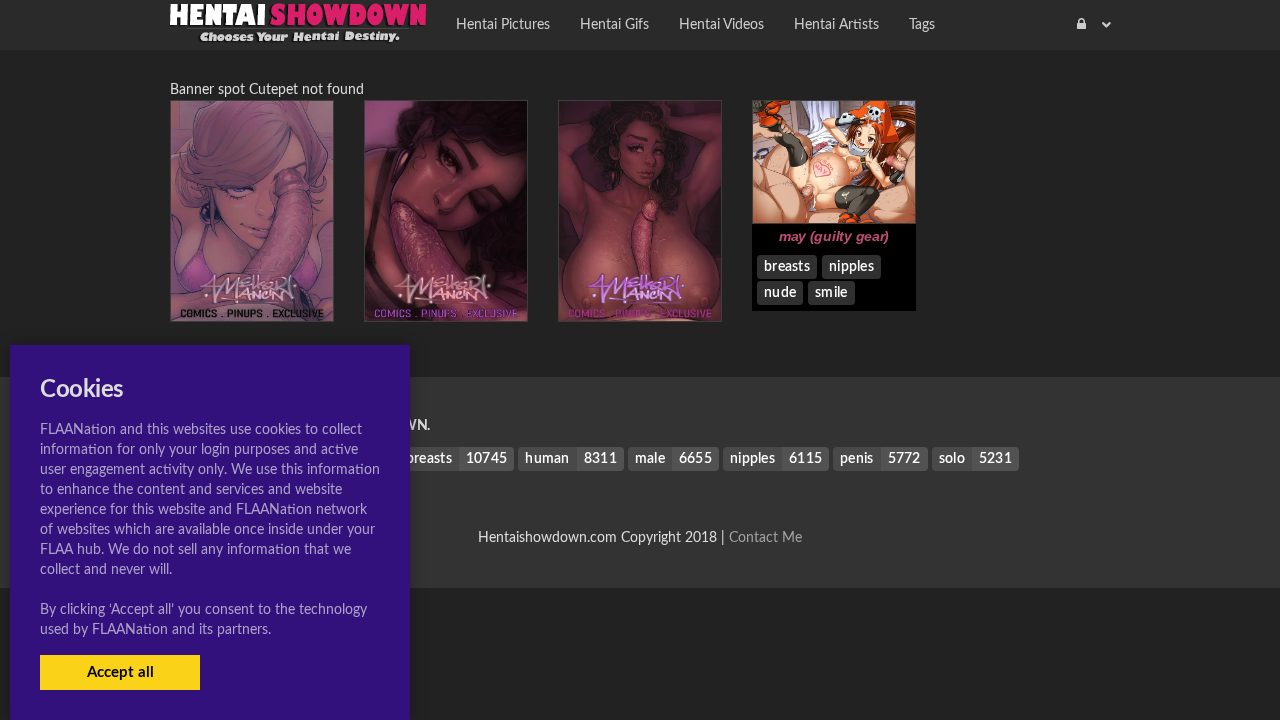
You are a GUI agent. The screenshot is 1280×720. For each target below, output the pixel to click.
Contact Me (765, 538)
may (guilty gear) (834, 236)
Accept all (120, 672)
